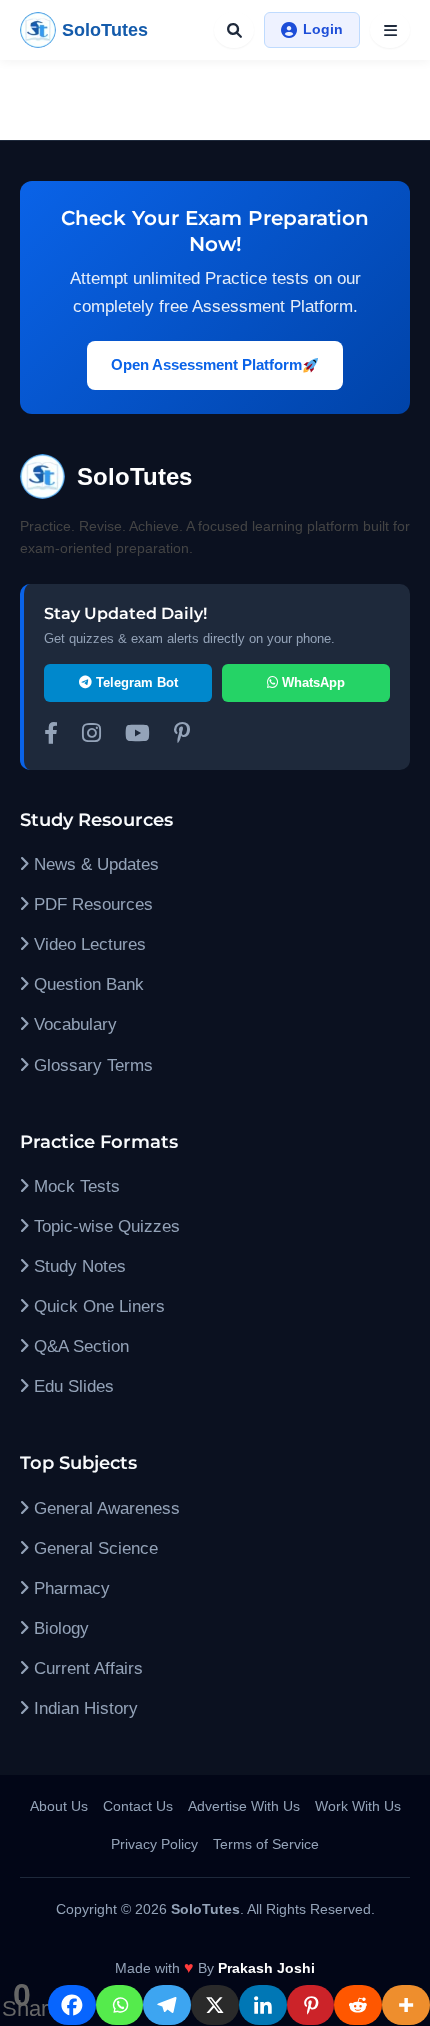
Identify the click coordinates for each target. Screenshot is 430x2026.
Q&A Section (79, 1346)
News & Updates (94, 864)
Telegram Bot (135, 682)
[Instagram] (91, 736)
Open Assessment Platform (206, 364)
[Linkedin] (263, 2005)
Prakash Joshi (266, 1968)
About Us (59, 1806)
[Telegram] (167, 2005)
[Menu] (390, 30)
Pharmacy (69, 1588)
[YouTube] (137, 736)
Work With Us (358, 1806)
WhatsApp (311, 682)
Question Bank (86, 984)
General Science (93, 1548)
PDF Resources (91, 904)
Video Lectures (87, 944)
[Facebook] (72, 2005)
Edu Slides (71, 1386)
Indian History (83, 1708)
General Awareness (104, 1508)
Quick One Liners (97, 1306)
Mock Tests (74, 1186)
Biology (59, 1628)
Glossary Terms (91, 1065)
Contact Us (138, 1806)
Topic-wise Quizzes (104, 1226)
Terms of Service (266, 1844)
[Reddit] (358, 2005)
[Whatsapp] (120, 2005)
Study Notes (77, 1266)
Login (323, 29)
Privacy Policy (154, 1844)
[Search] (234, 30)
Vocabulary (73, 1024)
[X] (215, 2005)
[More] (406, 2005)
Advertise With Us (244, 1806)
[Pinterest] (311, 2005)
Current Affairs (86, 1668)
